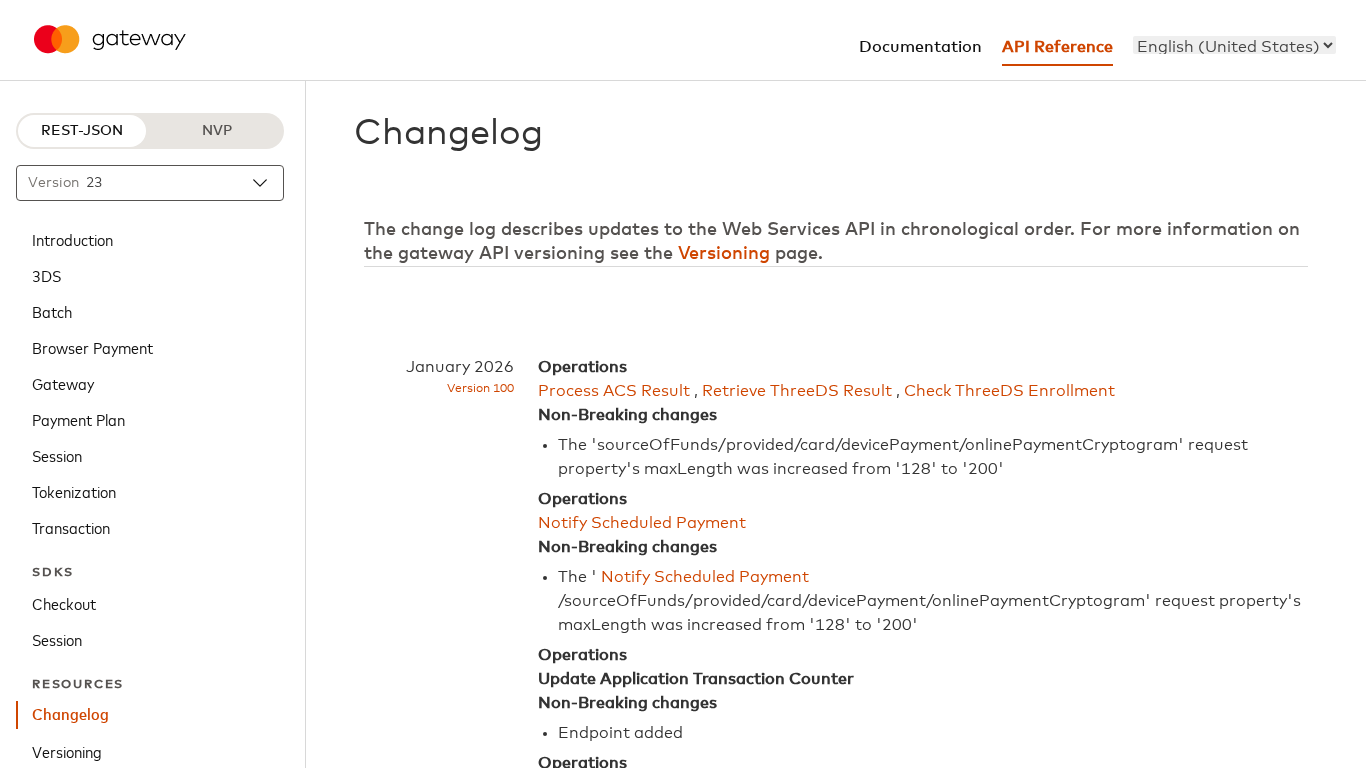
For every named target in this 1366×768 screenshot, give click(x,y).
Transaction (71, 527)
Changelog (70, 715)
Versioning (67, 751)
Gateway (63, 383)
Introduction (72, 239)
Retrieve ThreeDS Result (797, 391)
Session (57, 455)
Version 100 (480, 389)
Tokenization (74, 491)
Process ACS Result (614, 391)
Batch (52, 311)
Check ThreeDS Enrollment (1009, 391)
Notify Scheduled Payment (642, 523)
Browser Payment (92, 347)
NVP (217, 131)
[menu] (1234, 45)
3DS (46, 275)
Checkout (64, 603)
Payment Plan (78, 419)
